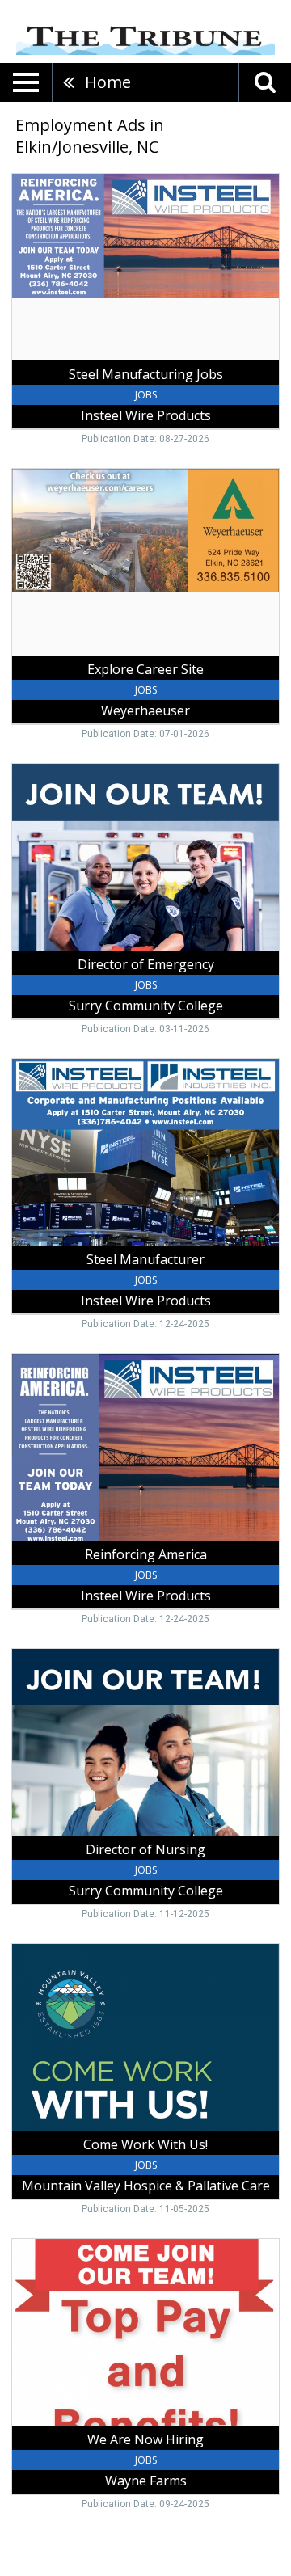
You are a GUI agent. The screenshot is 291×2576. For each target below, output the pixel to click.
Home (108, 82)
